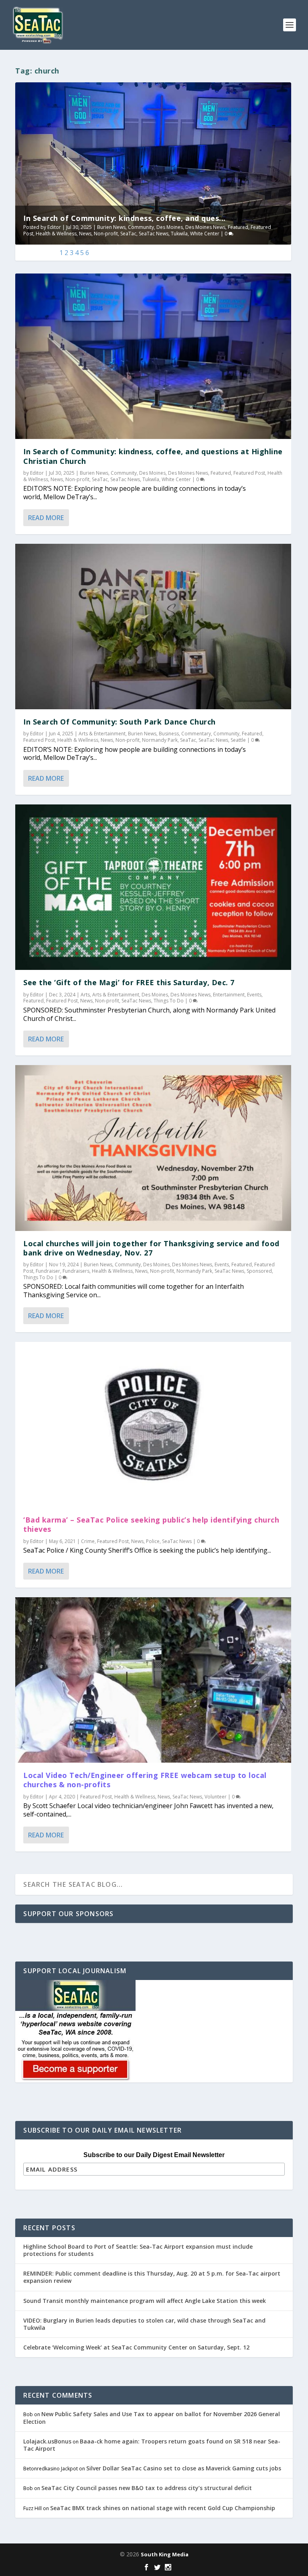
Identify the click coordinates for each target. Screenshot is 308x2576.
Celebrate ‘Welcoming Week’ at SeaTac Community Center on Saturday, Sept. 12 (136, 2347)
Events (254, 995)
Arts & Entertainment (102, 734)
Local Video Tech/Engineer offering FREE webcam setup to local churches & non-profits (145, 1780)
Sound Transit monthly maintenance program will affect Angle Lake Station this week (145, 2301)
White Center (205, 234)
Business (169, 734)
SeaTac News (154, 234)
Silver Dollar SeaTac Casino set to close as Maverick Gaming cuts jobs (184, 2468)
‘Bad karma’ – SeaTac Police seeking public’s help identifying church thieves (151, 1524)
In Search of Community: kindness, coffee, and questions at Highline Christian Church (153, 456)
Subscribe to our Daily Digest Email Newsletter (154, 2155)
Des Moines (170, 227)
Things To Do (169, 1001)
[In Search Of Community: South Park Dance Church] (153, 627)
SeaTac (128, 234)
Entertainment (229, 995)
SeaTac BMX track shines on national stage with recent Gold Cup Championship (163, 2508)
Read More (46, 518)
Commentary (196, 734)
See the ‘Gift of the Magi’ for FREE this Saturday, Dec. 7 (129, 982)
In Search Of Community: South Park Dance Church (120, 722)
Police (153, 1541)
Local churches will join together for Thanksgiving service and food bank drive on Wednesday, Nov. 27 (151, 1248)
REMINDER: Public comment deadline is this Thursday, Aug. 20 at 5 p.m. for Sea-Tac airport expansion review (152, 2277)
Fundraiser (48, 1271)
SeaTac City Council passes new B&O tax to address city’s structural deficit (147, 2488)
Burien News (111, 227)
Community (141, 227)
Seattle (238, 740)
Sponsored (259, 1271)
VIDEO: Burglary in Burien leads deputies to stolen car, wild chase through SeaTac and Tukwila (144, 2324)
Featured (238, 227)
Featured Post (249, 473)
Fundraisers (76, 1271)
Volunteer (216, 1797)
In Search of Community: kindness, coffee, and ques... (125, 218)
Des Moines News (205, 227)
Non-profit (106, 234)
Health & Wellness (56, 234)
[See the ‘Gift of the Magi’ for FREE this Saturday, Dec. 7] (153, 887)
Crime (88, 1541)
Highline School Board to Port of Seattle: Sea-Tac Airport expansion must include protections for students (138, 2250)
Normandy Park (160, 740)
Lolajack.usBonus (47, 2441)
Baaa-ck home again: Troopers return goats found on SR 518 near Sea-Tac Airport (152, 2445)
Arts (85, 995)
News (85, 234)
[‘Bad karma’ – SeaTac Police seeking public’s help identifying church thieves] (153, 1425)
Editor (54, 227)
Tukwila (179, 234)
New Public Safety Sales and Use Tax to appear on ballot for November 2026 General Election (152, 2418)
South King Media (165, 2554)
